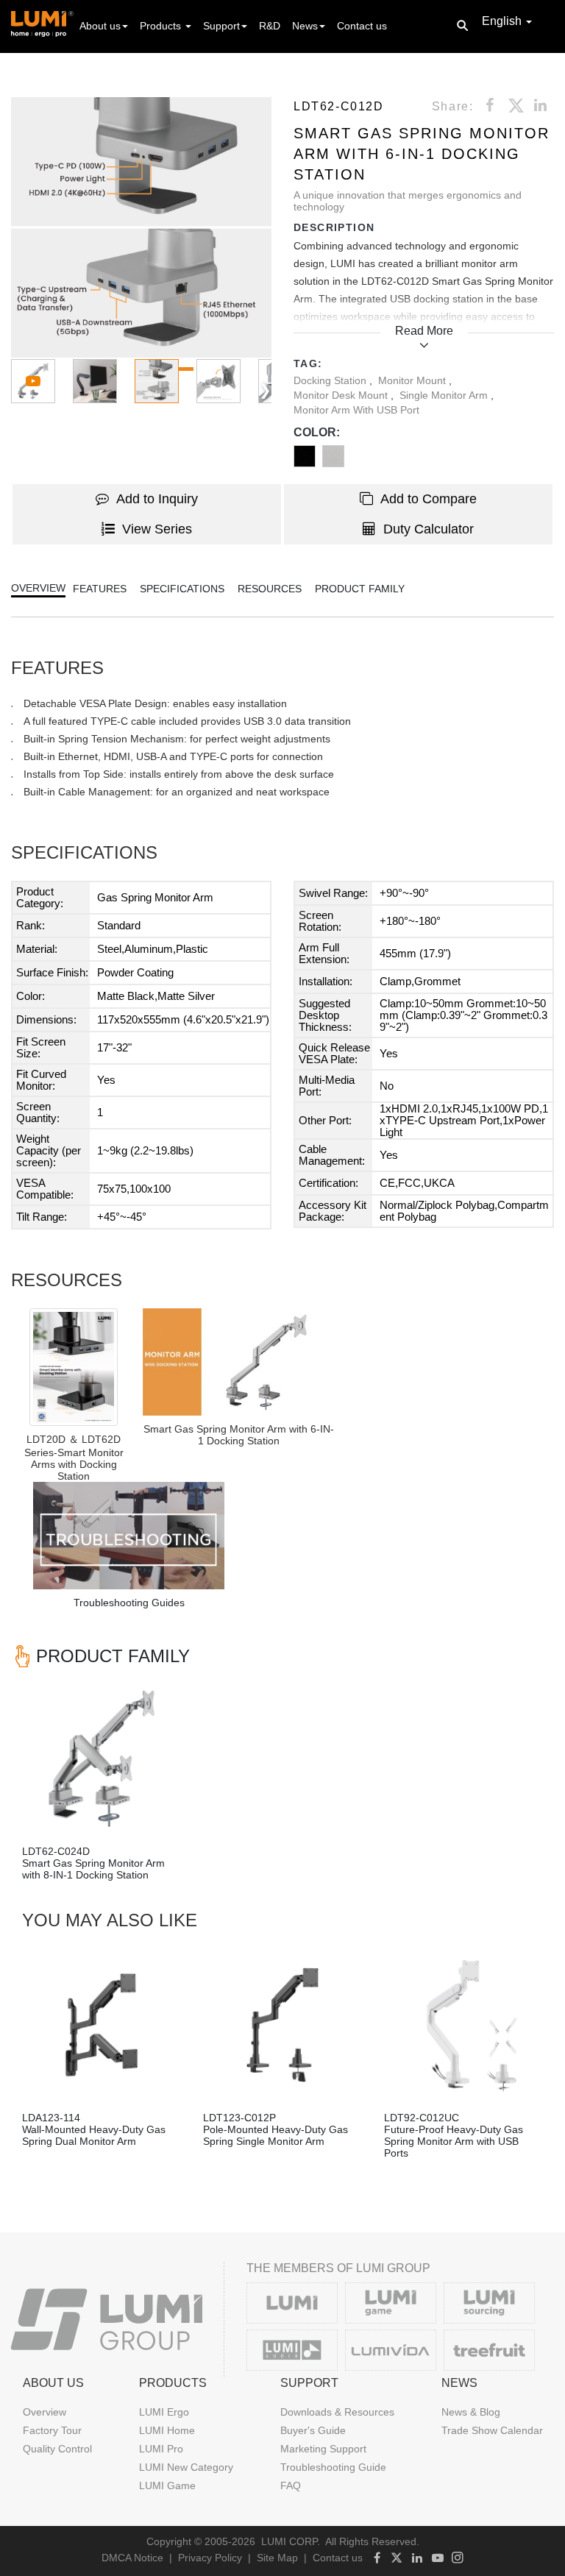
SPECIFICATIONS (182, 589)
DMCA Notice (132, 2558)
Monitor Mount (413, 380)
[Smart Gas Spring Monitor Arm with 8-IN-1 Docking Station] (102, 1759)
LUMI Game (167, 2485)
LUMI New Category (186, 2467)
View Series (157, 529)
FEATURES (100, 589)
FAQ (291, 2485)
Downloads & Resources (337, 2412)
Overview (45, 2412)
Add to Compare (429, 499)
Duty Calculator (429, 529)
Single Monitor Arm (445, 395)
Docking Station (331, 380)
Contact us (362, 26)
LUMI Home (167, 2430)
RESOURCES (270, 589)
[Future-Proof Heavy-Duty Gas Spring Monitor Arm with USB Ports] (463, 2025)
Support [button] (221, 26)
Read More (424, 331)
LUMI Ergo (164, 2412)
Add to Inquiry (157, 499)
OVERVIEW (38, 588)
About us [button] (100, 26)
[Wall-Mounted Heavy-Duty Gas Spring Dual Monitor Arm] (102, 2025)
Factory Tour (52, 2430)
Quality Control (57, 2449)
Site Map (277, 2558)
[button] (141, 227)
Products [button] (162, 26)
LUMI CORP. (291, 2541)
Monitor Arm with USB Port (356, 410)
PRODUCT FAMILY (360, 589)
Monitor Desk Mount (342, 395)
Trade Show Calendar (492, 2430)
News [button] (305, 26)
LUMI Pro (161, 2449)
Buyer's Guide (313, 2430)
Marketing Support (323, 2449)
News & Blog (471, 2412)
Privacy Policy (210, 2558)
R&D (270, 26)
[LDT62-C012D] (238, 1362)
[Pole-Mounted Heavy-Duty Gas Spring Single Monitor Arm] (282, 2025)
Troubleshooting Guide (333, 2467)
